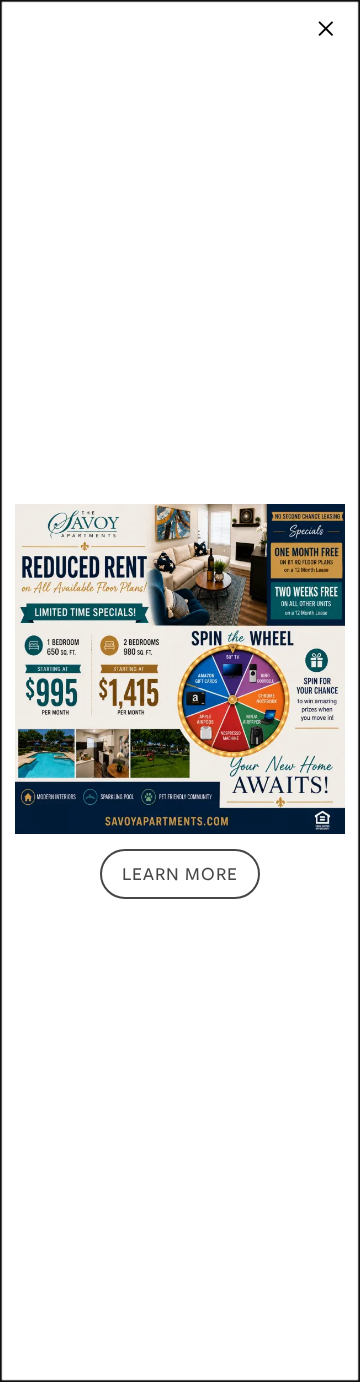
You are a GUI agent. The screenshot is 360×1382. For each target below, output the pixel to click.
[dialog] (180, 691)
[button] (180, 874)
